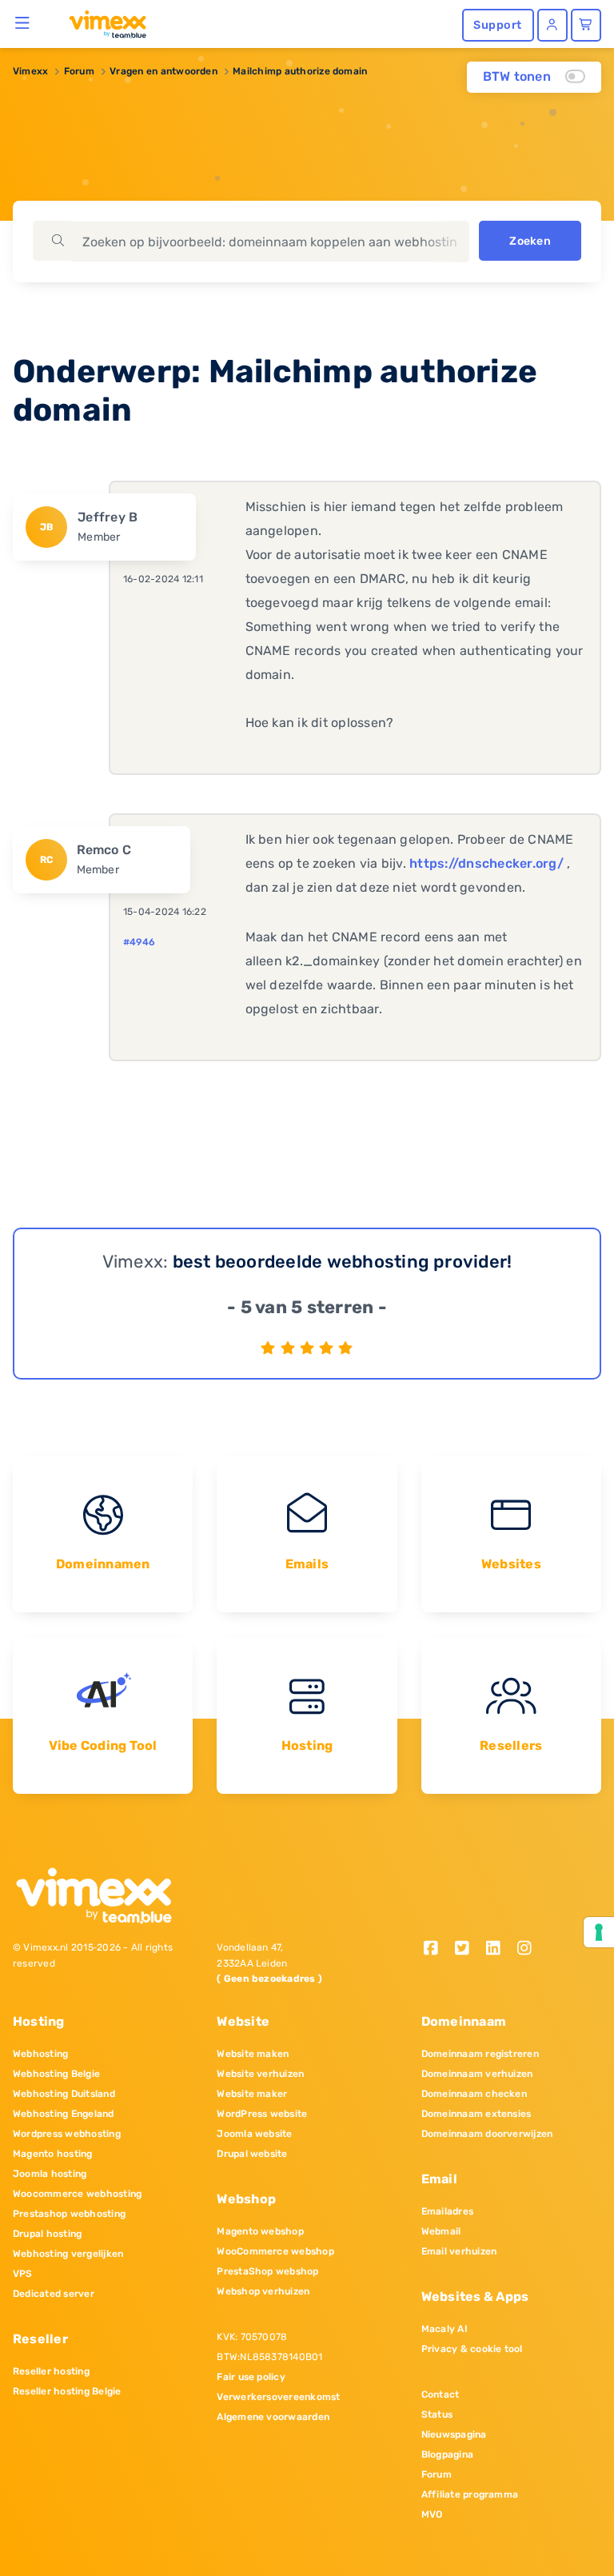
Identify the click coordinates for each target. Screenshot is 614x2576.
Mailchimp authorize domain (300, 71)
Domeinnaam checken (474, 2094)
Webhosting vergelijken (68, 2254)
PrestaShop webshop (267, 2271)
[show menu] (23, 22)
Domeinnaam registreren (480, 2054)
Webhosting (40, 2054)
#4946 (139, 942)
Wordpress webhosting (67, 2134)
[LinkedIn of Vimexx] (498, 1949)
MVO (432, 2514)
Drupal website (252, 2154)
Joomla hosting (50, 2174)
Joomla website (254, 2134)
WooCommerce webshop (275, 2251)
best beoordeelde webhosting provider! (343, 1262)
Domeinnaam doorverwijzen (487, 2134)
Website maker (252, 2094)
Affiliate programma (470, 2494)
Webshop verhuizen (263, 2291)
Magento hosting (53, 2154)
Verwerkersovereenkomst (278, 2397)
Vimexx (30, 71)
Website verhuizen (260, 2074)
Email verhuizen (459, 2251)
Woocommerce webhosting (77, 2194)
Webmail (441, 2231)
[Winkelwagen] (586, 25)
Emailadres (447, 2211)
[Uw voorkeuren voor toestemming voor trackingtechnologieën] (599, 1932)
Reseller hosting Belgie (67, 2391)
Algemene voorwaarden (273, 2417)
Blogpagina (447, 2454)
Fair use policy (251, 2377)
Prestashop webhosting (69, 2214)
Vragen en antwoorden (163, 71)
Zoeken (530, 241)
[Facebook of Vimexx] (437, 1949)
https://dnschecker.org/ (486, 863)
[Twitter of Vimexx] (468, 1949)
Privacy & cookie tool (472, 2349)
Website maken (253, 2054)
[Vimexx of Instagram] (528, 1949)
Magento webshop (260, 2231)
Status (437, 2414)
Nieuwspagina (454, 2434)
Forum (79, 71)
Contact (441, 2394)
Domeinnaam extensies (476, 2114)
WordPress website (262, 2114)
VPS (23, 2274)
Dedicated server (54, 2294)
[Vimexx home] (101, 23)
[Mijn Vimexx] (552, 25)
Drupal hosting (47, 2234)
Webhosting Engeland (64, 2114)
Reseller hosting (51, 2371)
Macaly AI (445, 2329)
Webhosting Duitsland (64, 2094)
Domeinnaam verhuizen (477, 2074)
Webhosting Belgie (56, 2074)
